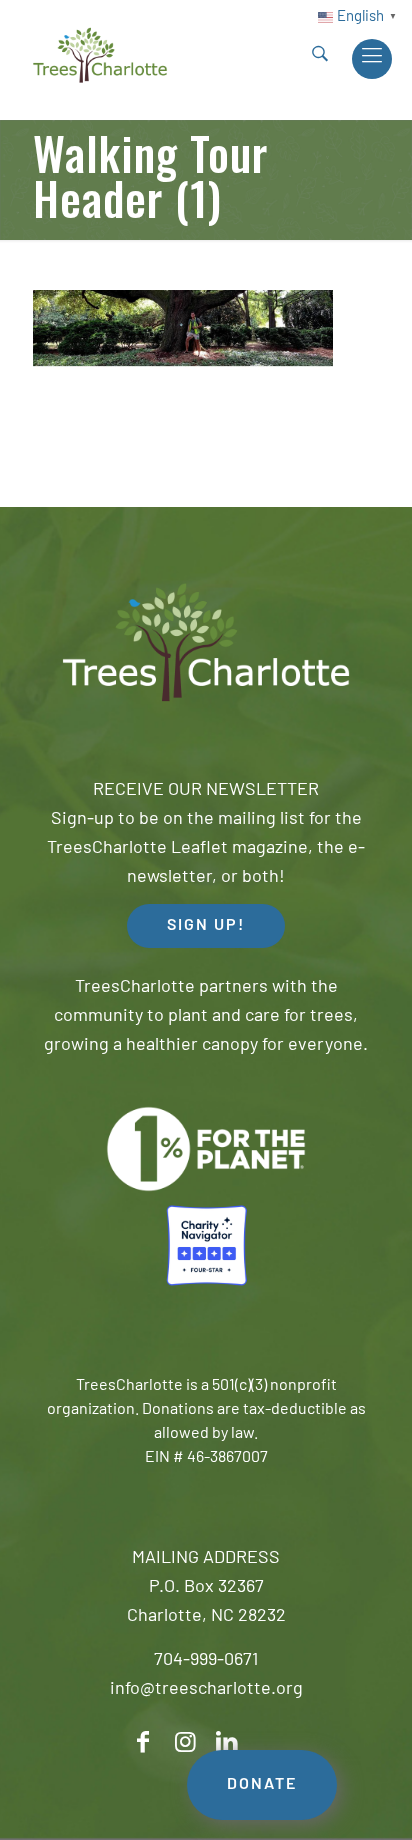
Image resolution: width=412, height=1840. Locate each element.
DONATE (262, 1785)
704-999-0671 (206, 1661)
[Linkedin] (227, 1742)
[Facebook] (143, 1742)
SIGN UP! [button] (206, 926)
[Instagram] (185, 1742)
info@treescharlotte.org (206, 1690)
